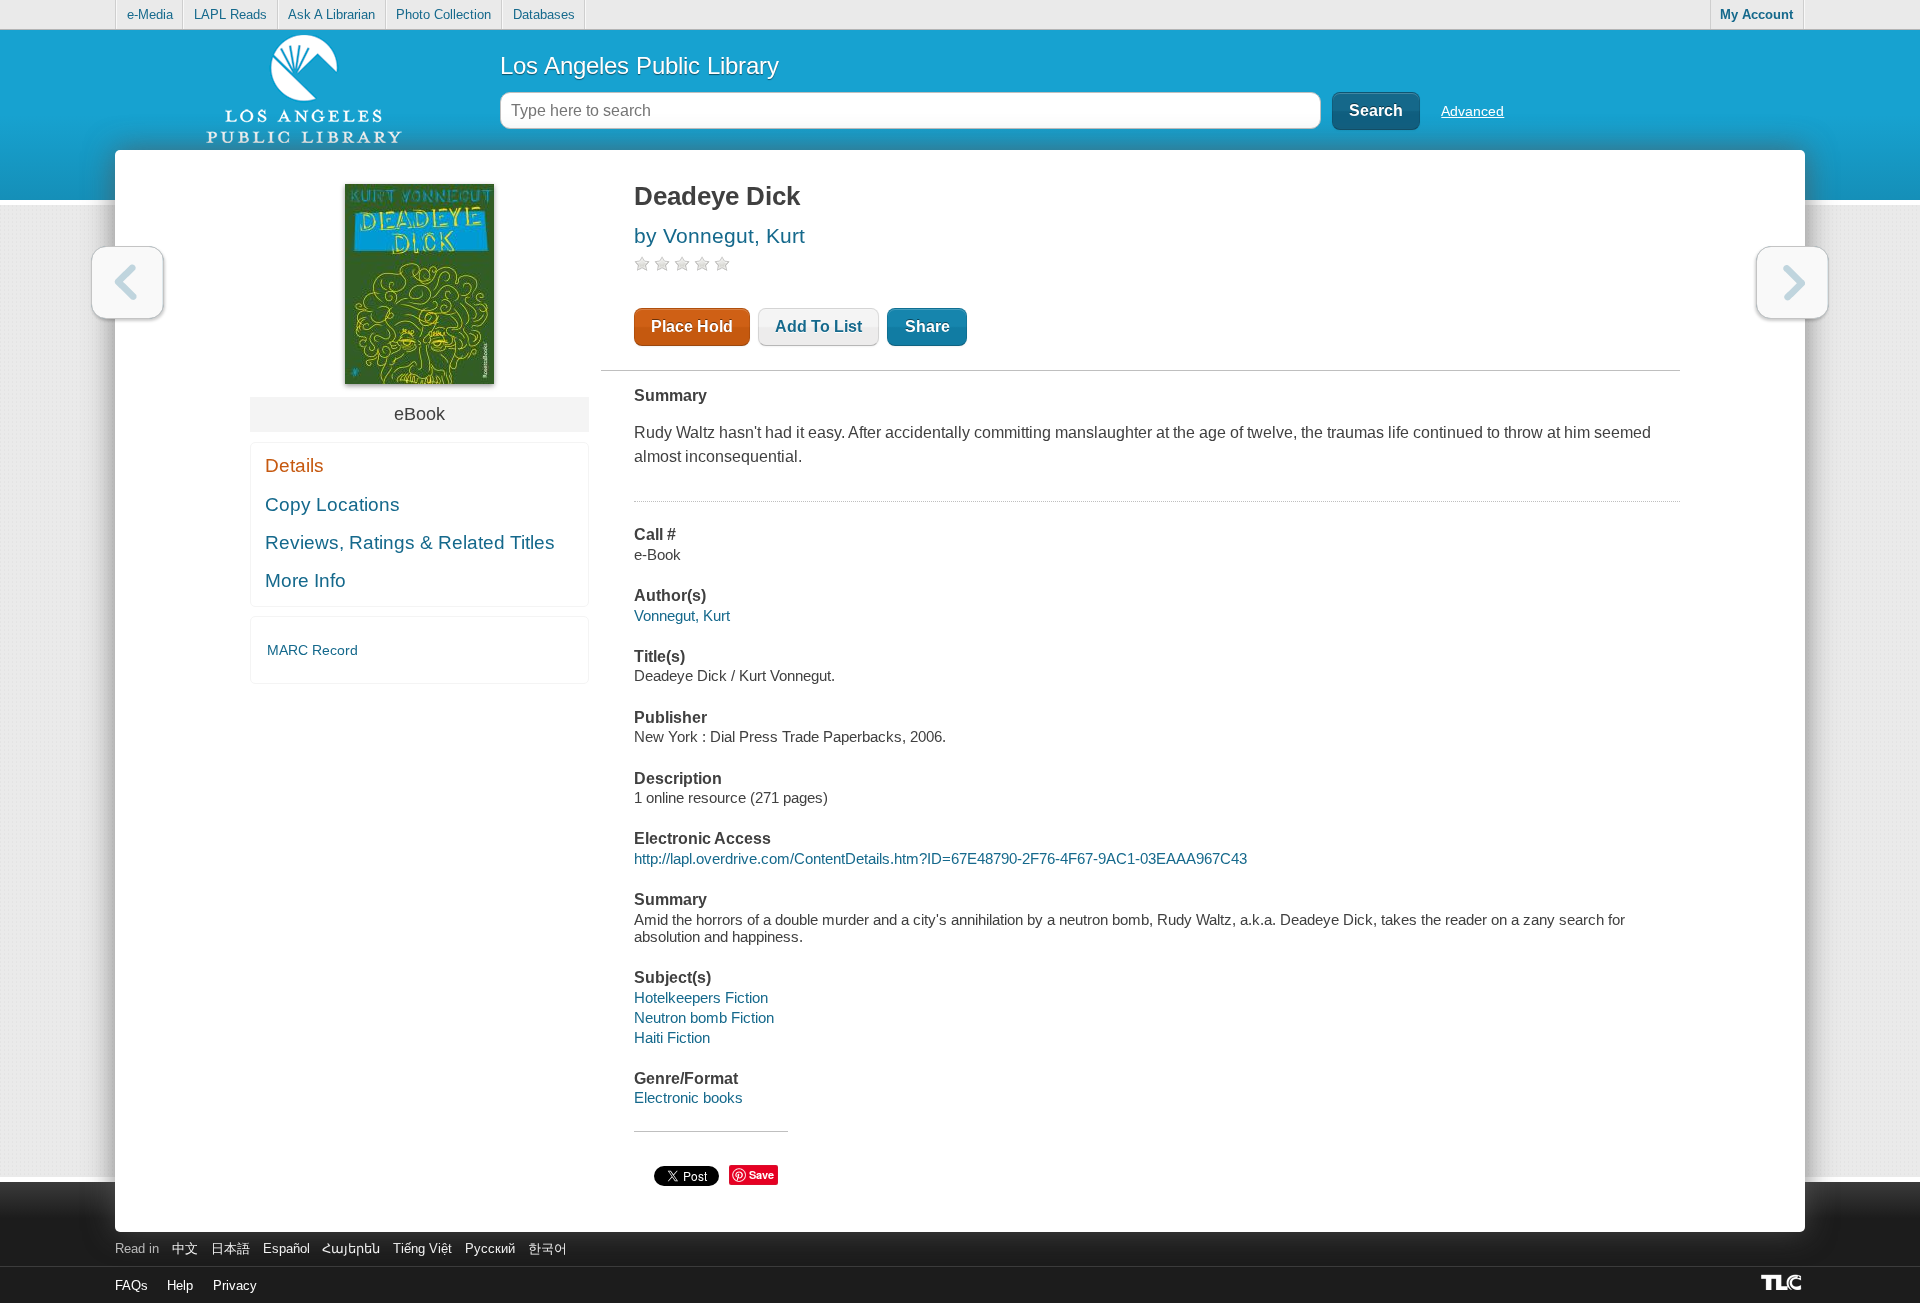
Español (286, 1248)
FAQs (131, 1285)
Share (927, 326)
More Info (305, 580)
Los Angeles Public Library (639, 65)
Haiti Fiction (672, 1037)
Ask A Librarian (331, 14)
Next (1792, 282)
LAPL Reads (230, 14)
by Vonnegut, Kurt (719, 235)
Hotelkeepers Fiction (701, 997)
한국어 (547, 1248)
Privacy (235, 1285)
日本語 (230, 1248)
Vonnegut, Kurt (682, 615)
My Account (1756, 14)
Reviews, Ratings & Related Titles (410, 542)
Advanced (1472, 111)
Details (294, 465)
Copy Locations (332, 504)
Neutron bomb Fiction (704, 1017)
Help (180, 1285)
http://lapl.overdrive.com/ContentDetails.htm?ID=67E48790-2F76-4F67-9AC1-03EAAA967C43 (940, 858)
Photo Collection (443, 14)
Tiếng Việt (422, 1248)
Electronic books (688, 1097)
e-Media (150, 14)
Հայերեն (351, 1248)
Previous (127, 282)
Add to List (818, 326)
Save (761, 1174)
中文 (185, 1248)
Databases (544, 14)
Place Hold (692, 326)
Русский (490, 1248)
